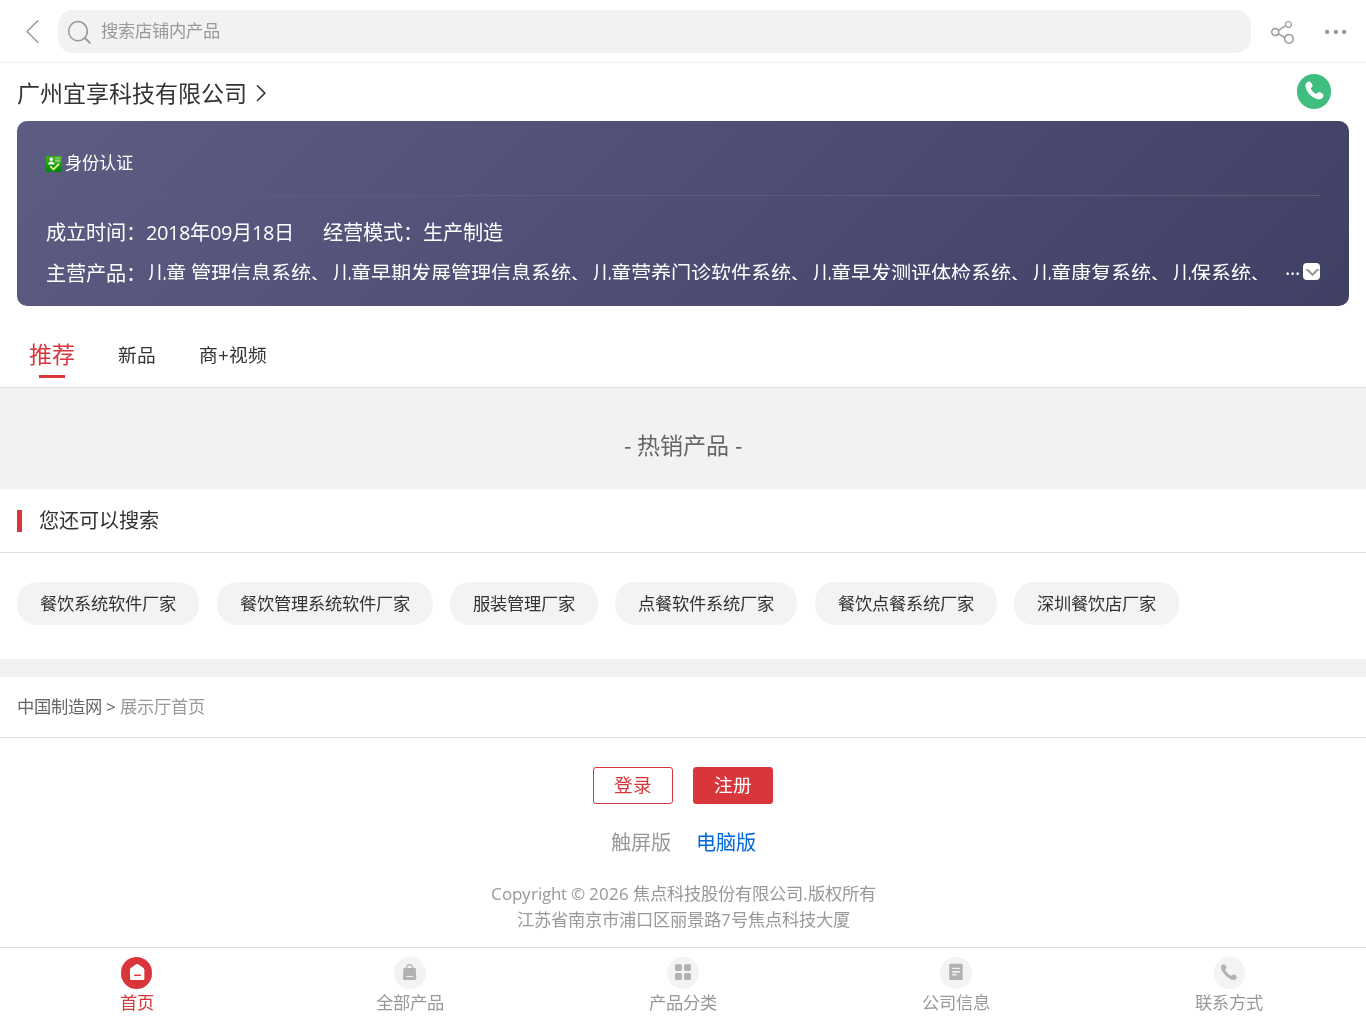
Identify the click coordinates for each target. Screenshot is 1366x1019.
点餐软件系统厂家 (706, 603)
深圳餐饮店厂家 (1096, 603)
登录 (633, 784)
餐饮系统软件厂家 (108, 603)
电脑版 (726, 842)
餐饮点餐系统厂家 (906, 603)
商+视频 (233, 354)
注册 (733, 784)
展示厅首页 (162, 706)
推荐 (52, 354)
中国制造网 (59, 706)
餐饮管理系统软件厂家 (325, 603)
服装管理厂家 (524, 603)
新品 (137, 354)
